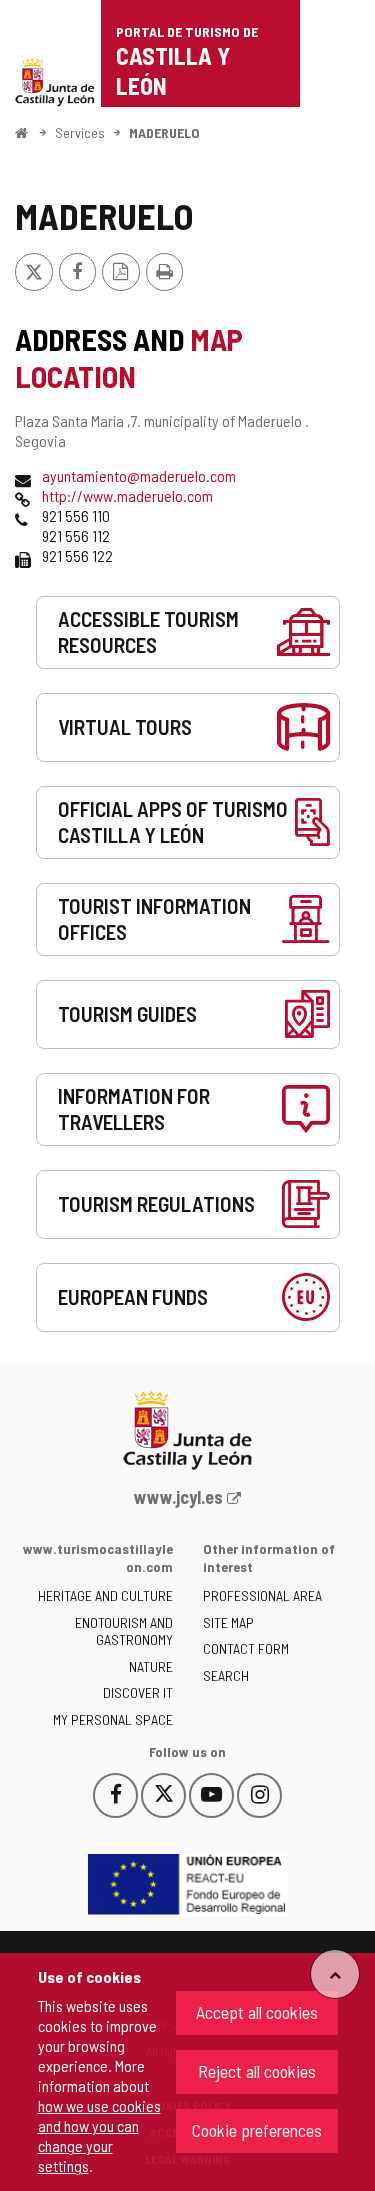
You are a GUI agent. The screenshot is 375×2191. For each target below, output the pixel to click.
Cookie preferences (257, 2130)
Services (80, 132)
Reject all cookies (257, 2071)
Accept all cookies (257, 2012)
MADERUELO (164, 132)
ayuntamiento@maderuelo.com (139, 475)
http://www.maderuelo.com (127, 495)
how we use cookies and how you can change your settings (99, 2135)
